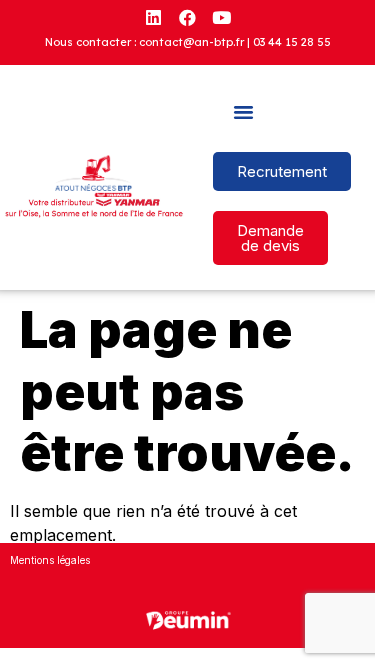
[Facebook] (188, 17)
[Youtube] (222, 17)
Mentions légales (50, 560)
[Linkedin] (154, 17)
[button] (244, 112)
